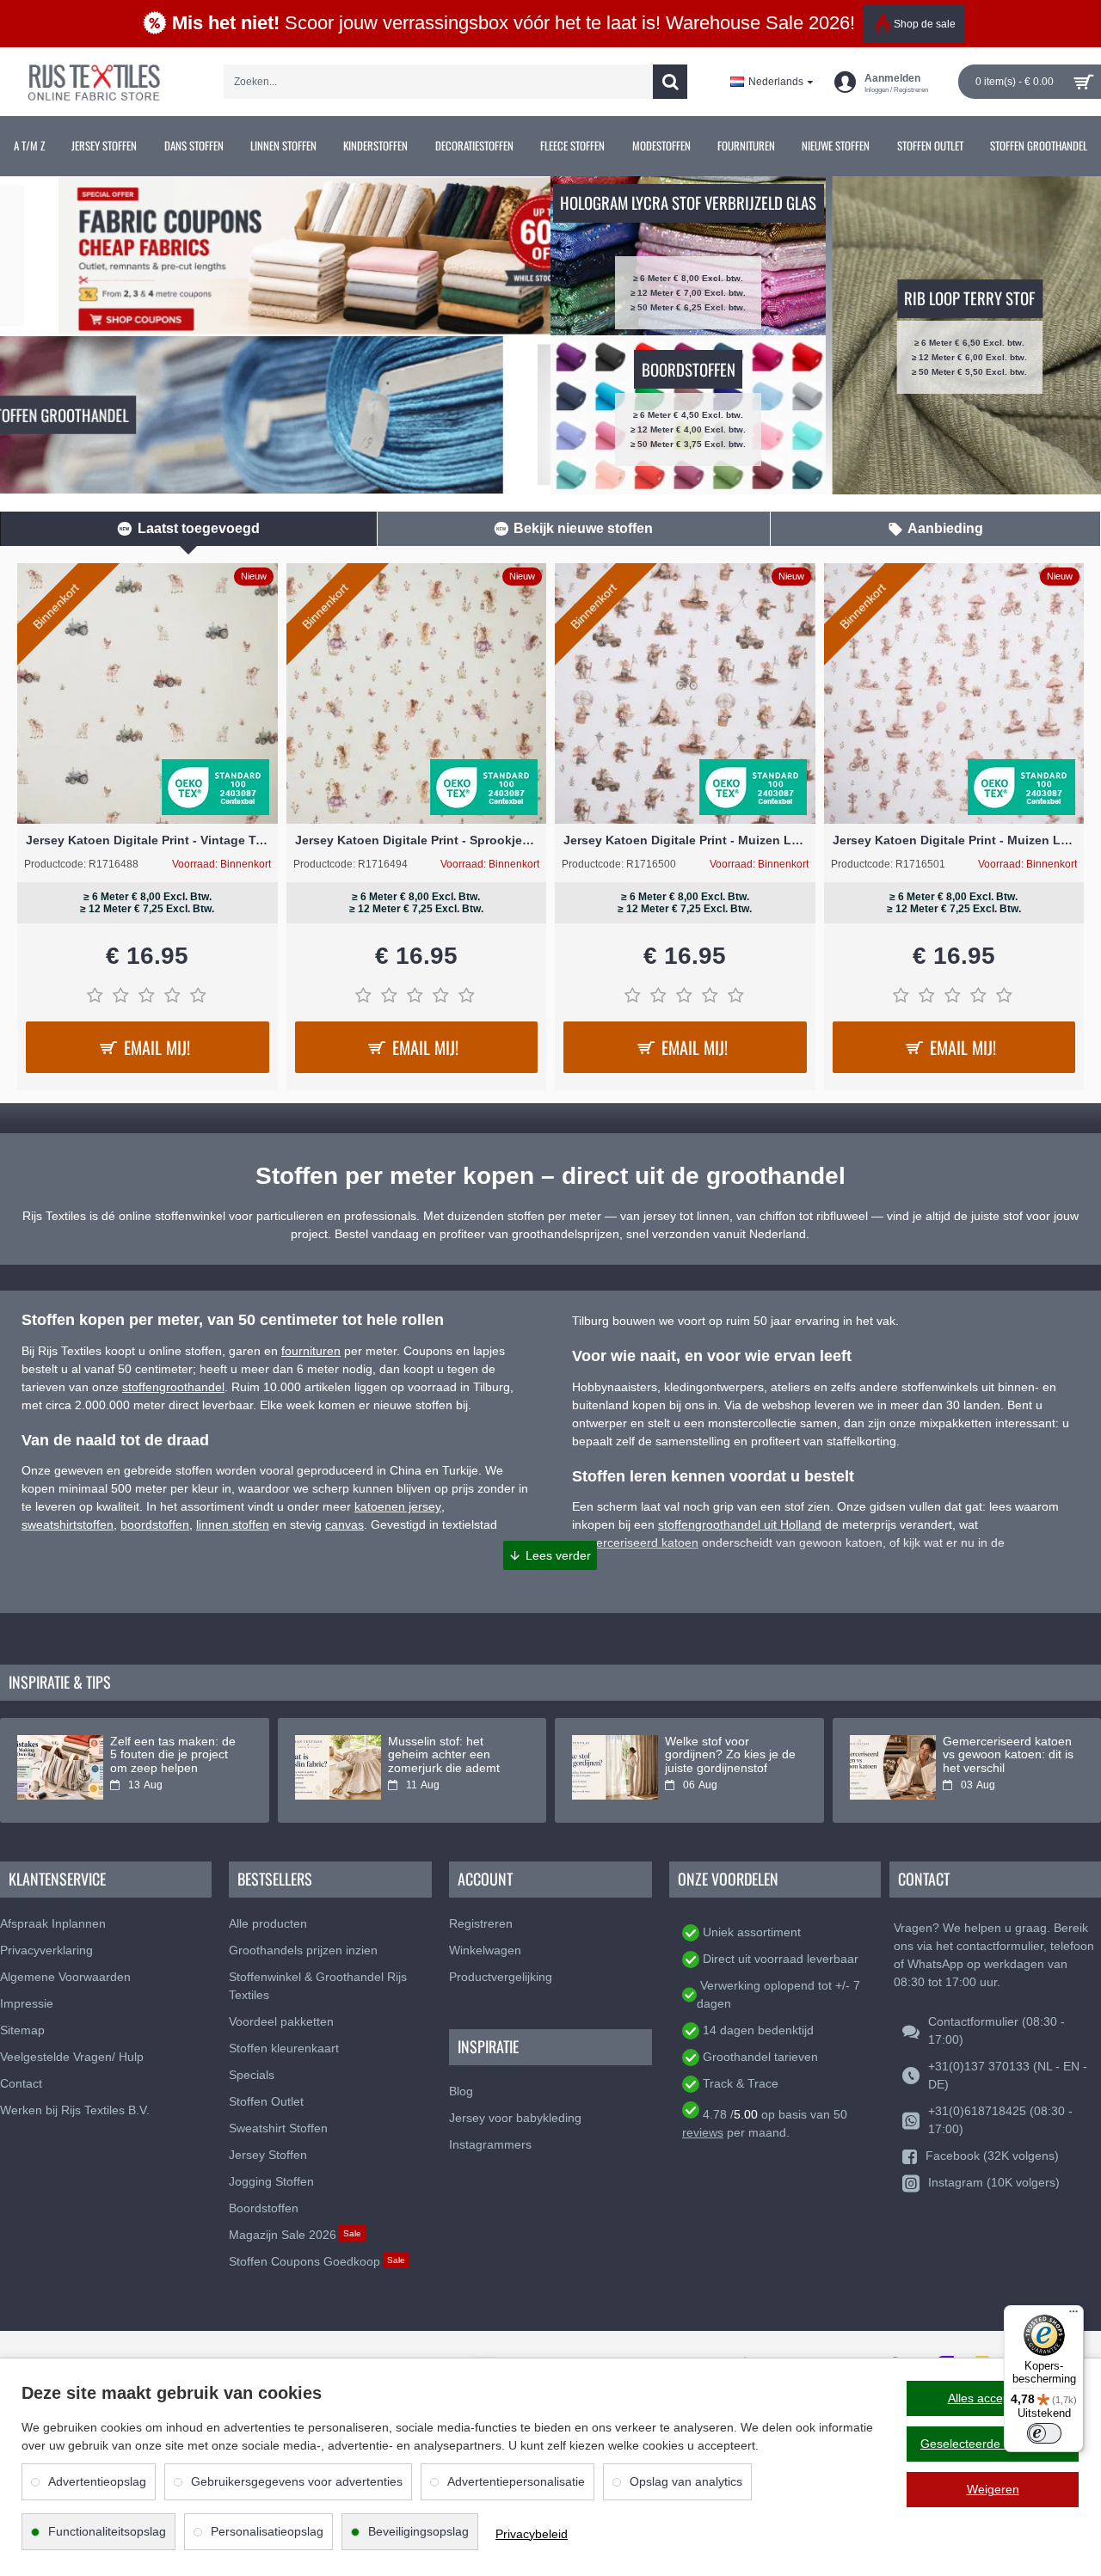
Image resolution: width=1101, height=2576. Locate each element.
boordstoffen (155, 1524)
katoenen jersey (398, 1506)
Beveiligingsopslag (418, 2531)
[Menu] (1073, 2315)
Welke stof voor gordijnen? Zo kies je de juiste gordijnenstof (730, 1755)
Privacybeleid (532, 2534)
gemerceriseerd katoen (635, 1543)
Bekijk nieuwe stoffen (583, 528)
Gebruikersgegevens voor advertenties (297, 2481)
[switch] (1044, 2433)
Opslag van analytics (686, 2481)
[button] (550, 1555)
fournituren (311, 1351)
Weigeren (993, 2489)
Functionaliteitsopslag (107, 2531)
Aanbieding (945, 528)
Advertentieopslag (97, 2481)
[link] (29, 146)
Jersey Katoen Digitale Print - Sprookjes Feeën (417, 840)
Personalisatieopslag (267, 2531)
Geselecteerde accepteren (993, 2444)
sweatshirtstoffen (68, 1524)
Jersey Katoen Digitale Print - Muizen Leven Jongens (685, 840)
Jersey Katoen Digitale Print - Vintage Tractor (148, 840)
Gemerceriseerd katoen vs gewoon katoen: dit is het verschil (1008, 1755)
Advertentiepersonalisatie (516, 2481)
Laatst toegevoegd (199, 528)
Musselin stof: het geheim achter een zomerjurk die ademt (444, 1755)
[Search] (670, 82)
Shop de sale (925, 24)
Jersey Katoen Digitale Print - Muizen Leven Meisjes (954, 840)
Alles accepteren (993, 2398)
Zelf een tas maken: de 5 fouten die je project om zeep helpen (173, 1755)
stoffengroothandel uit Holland (740, 1524)
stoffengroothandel (173, 1387)
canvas (344, 1524)
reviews (703, 2132)
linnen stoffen (233, 1524)
